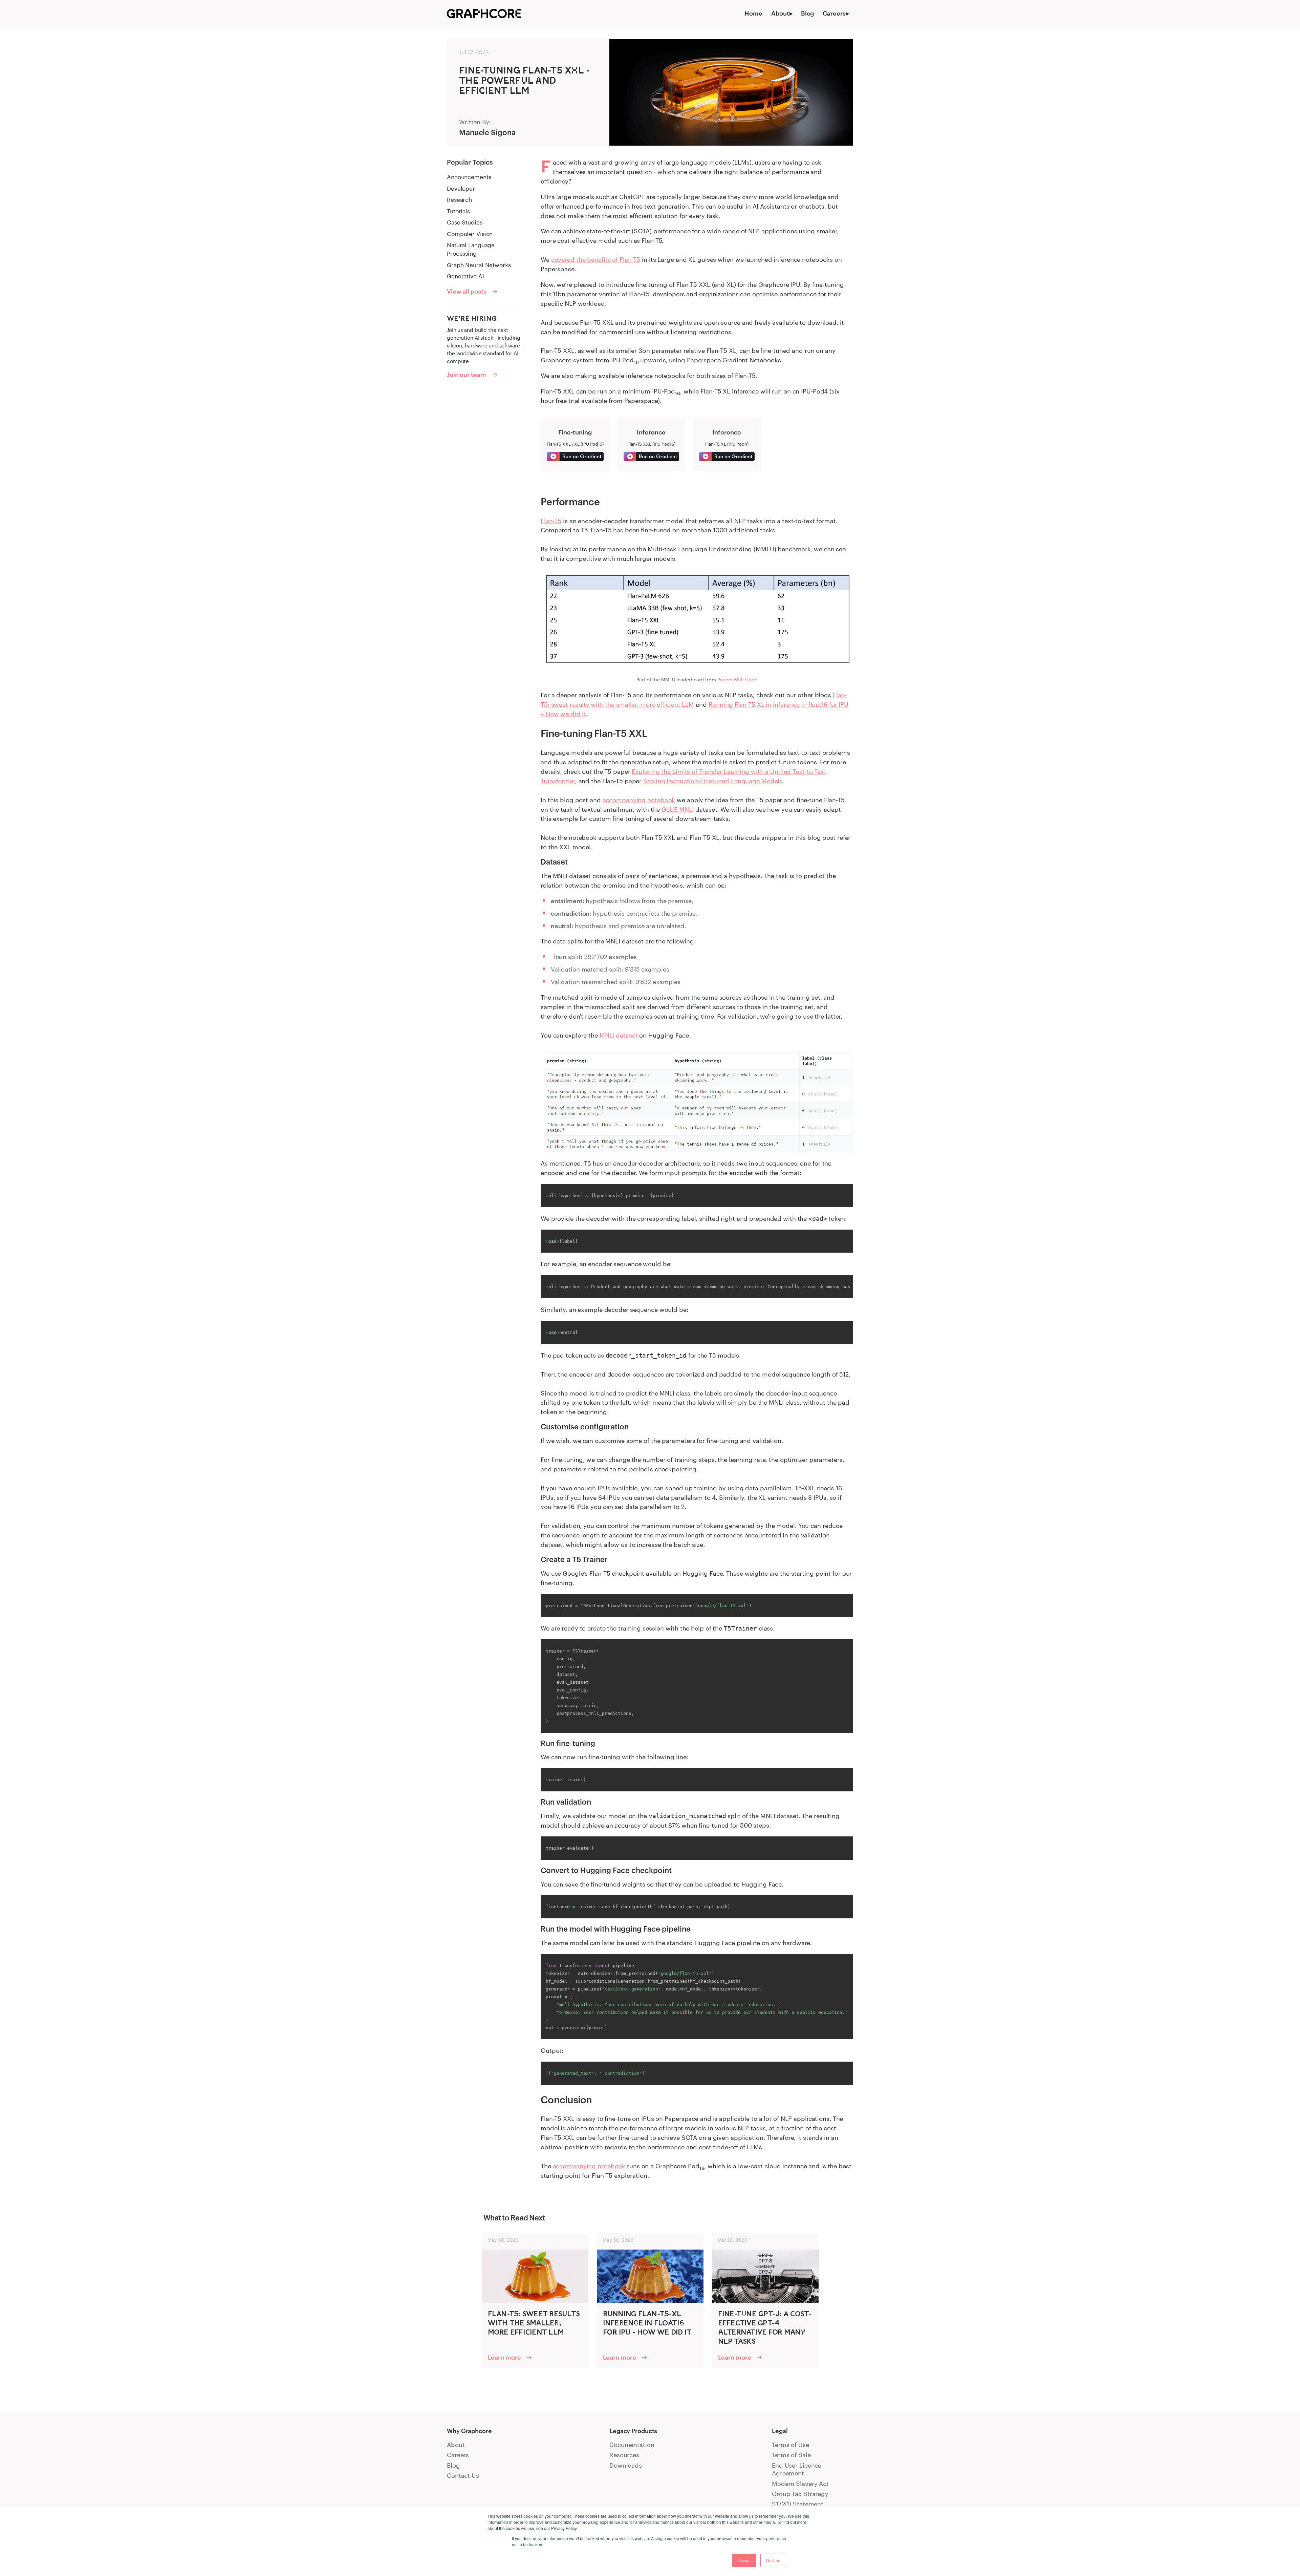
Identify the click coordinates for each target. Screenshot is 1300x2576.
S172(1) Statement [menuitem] (798, 2504)
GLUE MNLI (678, 809)
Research (459, 200)
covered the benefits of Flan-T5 (596, 259)
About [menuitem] (780, 13)
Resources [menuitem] (624, 2455)
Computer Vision (470, 234)
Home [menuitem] (753, 13)
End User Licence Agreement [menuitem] (797, 2469)
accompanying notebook (639, 800)
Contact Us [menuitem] (463, 2475)
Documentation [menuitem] (632, 2445)
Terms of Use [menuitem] (790, 2445)
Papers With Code (737, 679)
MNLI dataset (619, 1035)
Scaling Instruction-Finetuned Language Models (713, 781)
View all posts (467, 291)
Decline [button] (773, 2560)
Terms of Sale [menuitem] (791, 2455)
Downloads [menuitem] (626, 2465)
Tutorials (458, 211)
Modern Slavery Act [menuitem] (800, 2484)
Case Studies (465, 222)
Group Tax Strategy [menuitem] (800, 2494)
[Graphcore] (484, 13)
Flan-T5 (551, 521)
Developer (461, 188)
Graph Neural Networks (479, 265)
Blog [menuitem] (808, 13)
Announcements (469, 177)
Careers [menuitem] (834, 13)
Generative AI (465, 276)
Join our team (467, 375)
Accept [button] (744, 2560)
